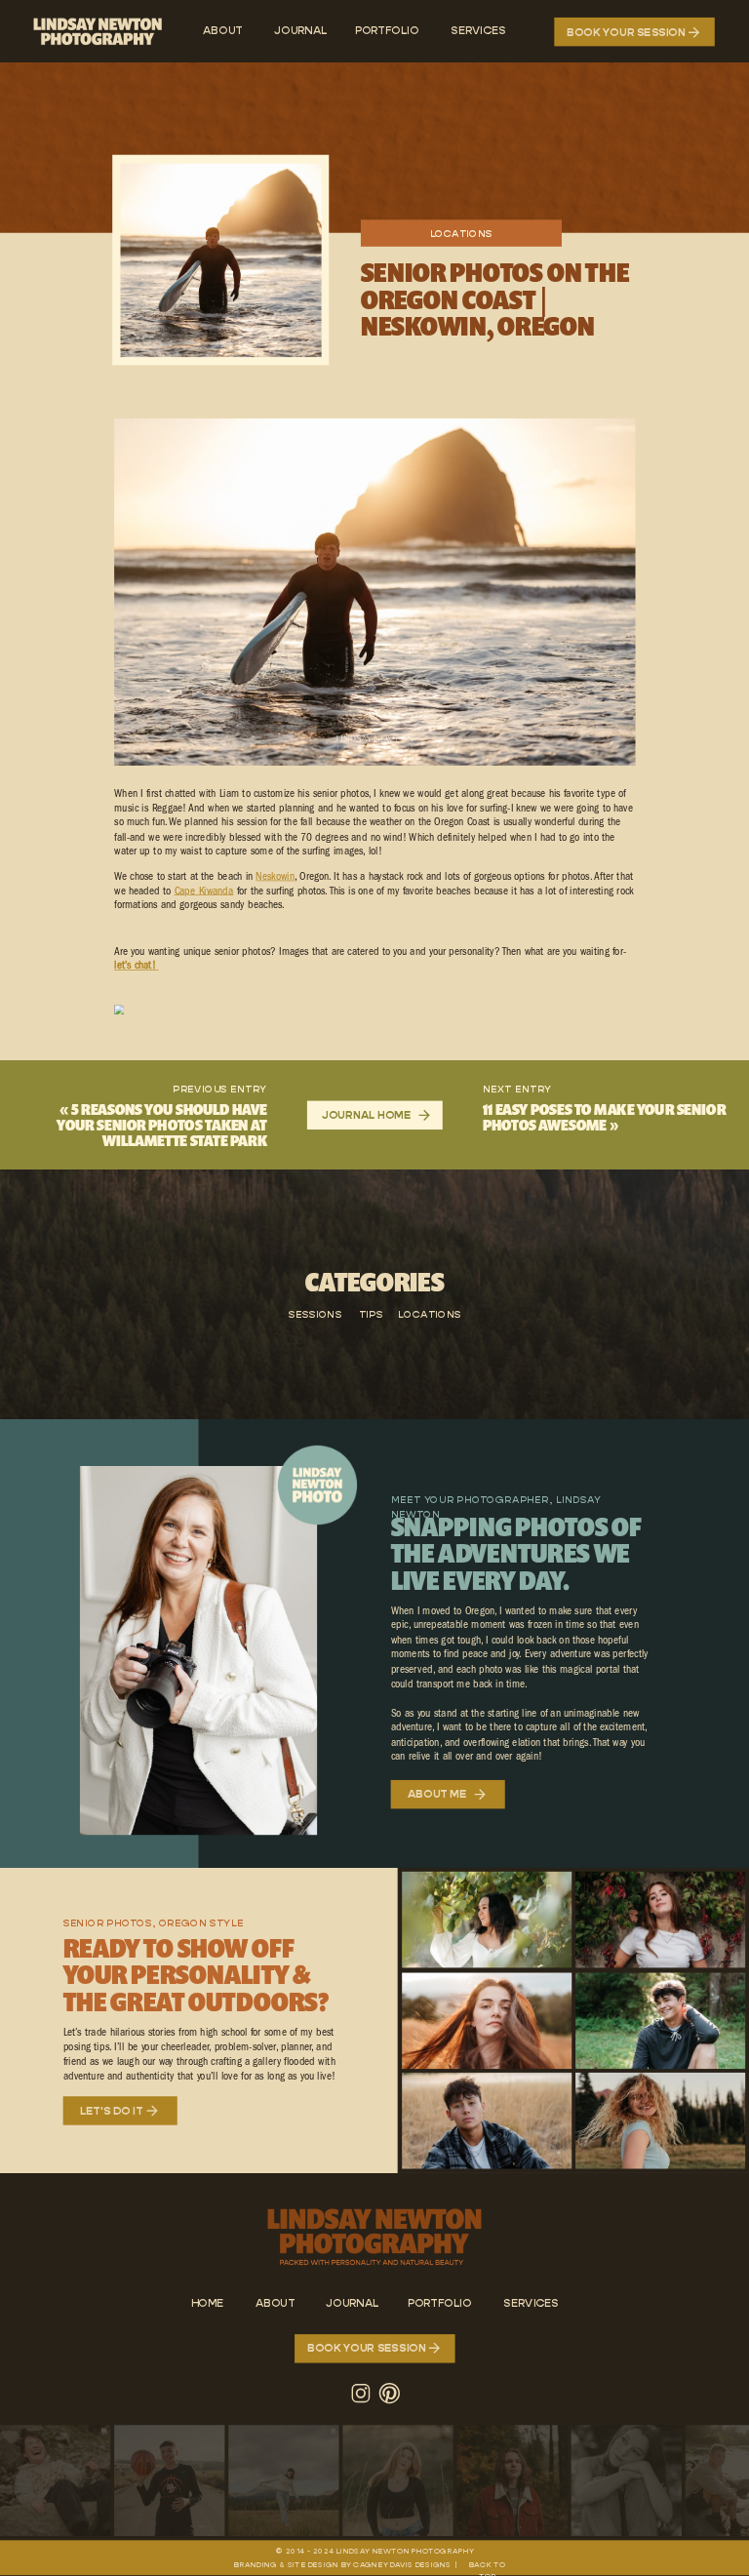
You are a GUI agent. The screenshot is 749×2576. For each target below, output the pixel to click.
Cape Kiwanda (204, 892)
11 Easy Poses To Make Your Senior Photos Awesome (605, 1117)
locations (462, 234)
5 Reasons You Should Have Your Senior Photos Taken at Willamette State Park (162, 1125)
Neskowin (275, 877)
